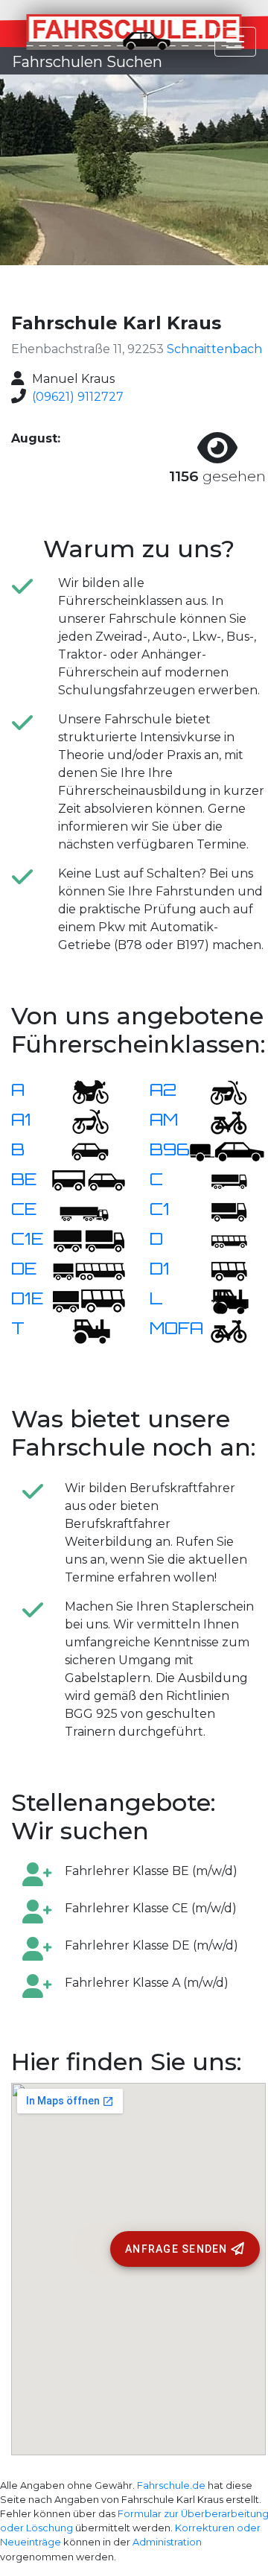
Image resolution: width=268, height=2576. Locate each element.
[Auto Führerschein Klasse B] (81, 1151)
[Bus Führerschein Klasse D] (220, 1240)
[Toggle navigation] (235, 42)
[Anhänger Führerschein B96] (227, 1151)
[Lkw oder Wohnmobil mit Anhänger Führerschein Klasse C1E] (89, 1240)
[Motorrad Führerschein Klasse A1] (81, 1121)
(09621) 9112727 (78, 397)
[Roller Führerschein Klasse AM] (220, 1121)
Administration (167, 2542)
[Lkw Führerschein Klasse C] (220, 1180)
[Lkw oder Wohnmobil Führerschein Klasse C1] (220, 1210)
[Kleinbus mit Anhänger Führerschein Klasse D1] (89, 1300)
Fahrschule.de (171, 2485)
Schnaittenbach (214, 349)
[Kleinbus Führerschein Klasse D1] (220, 1270)
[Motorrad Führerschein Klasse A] (81, 1091)
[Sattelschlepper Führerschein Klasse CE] (81, 1210)
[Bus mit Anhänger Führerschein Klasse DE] (89, 1270)
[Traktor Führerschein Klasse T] (81, 1329)
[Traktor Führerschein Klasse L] (220, 1300)
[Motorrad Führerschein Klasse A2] (220, 1091)
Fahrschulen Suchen (87, 62)
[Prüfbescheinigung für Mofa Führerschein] (220, 1329)
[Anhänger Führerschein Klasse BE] (89, 1180)
